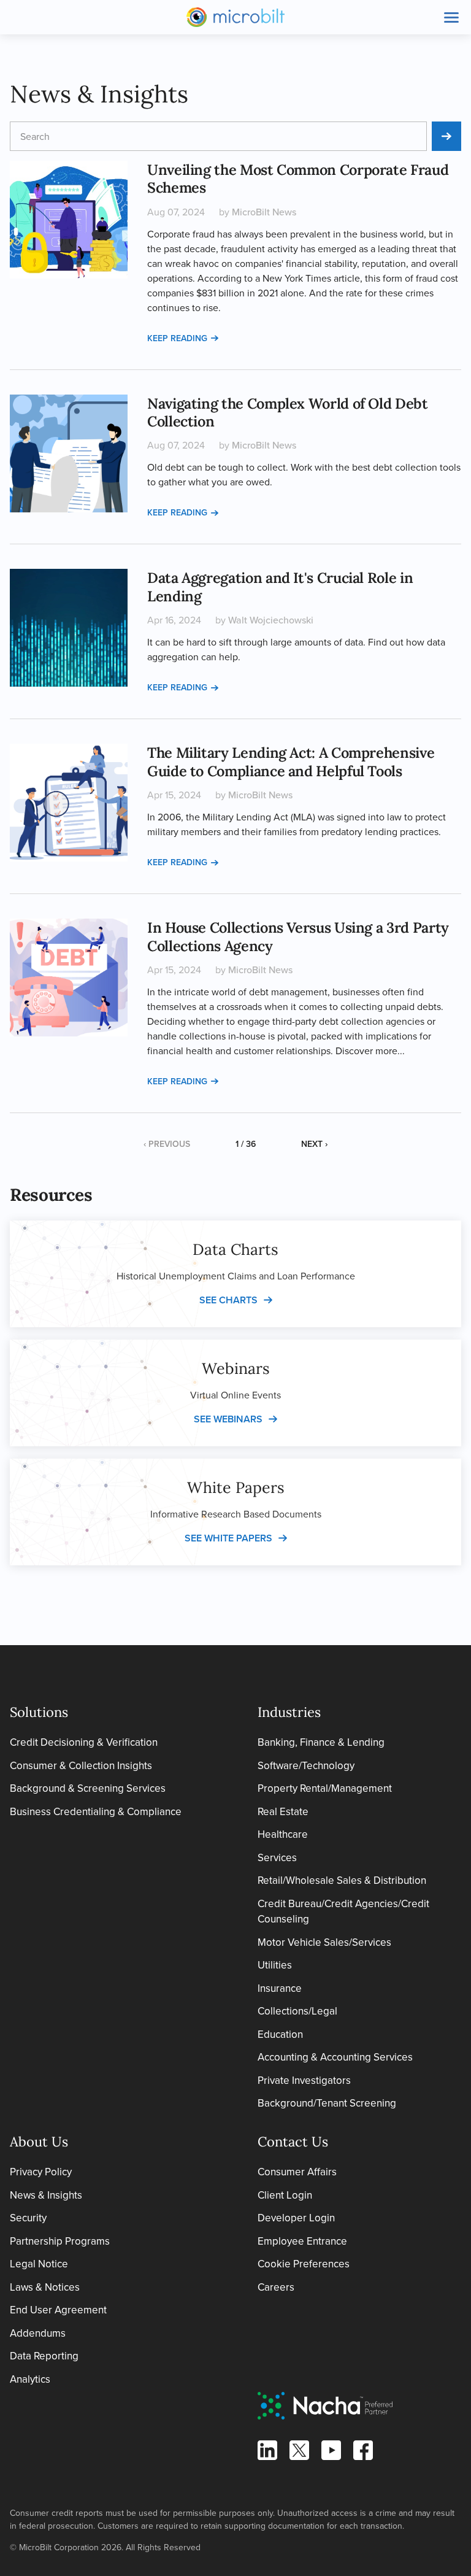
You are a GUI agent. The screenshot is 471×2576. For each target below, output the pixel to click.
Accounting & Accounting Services (335, 2057)
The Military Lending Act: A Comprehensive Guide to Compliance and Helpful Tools (291, 761)
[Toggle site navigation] (451, 17)
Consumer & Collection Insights (81, 1765)
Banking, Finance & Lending (321, 1742)
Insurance (280, 1988)
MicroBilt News (264, 212)
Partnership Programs (60, 2241)
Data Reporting (44, 2356)
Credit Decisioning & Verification (84, 1742)
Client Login (285, 2195)
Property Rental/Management (325, 1788)
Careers (276, 2287)
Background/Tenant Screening (327, 2103)
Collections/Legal (297, 2011)
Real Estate (283, 1811)
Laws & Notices (45, 2287)
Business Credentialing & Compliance (96, 1811)
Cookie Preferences (304, 2264)
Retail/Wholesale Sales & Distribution (342, 1880)
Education (280, 2034)
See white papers (228, 1538)
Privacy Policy (41, 2172)
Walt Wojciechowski (271, 620)
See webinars (228, 1419)
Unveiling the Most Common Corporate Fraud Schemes (298, 178)
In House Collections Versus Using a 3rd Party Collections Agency (298, 936)
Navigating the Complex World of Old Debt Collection (288, 412)
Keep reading (177, 338)
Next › (314, 1144)
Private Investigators (304, 2080)
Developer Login (296, 2218)
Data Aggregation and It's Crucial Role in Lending (280, 586)
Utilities (275, 1965)
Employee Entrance (302, 2241)
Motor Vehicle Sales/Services (324, 1942)
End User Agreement (58, 2310)
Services (277, 1857)
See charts (228, 1300)
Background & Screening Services (88, 1788)
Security (28, 2218)
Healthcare (283, 1834)
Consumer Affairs (297, 2172)
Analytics (30, 2379)
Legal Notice (39, 2264)
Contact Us (293, 2142)
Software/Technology (306, 1765)
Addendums (38, 2333)
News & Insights (46, 2195)
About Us (39, 2142)
